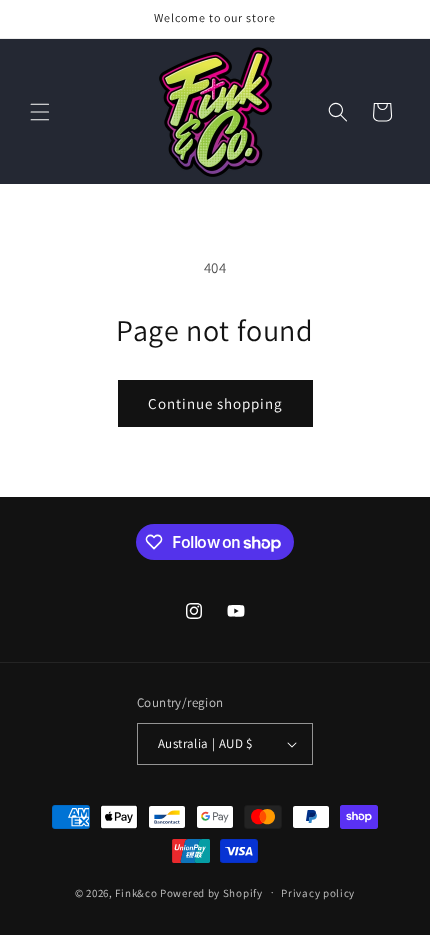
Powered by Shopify (211, 892)
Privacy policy (318, 893)
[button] (40, 112)
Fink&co (136, 892)
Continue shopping (215, 403)
